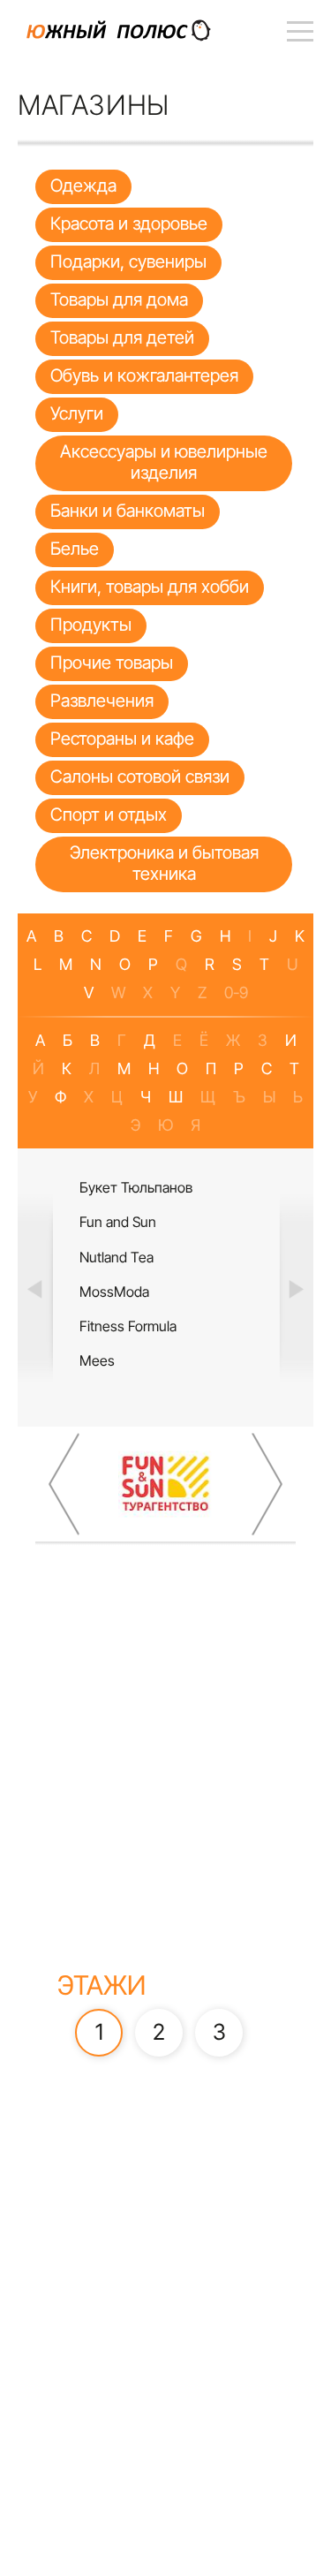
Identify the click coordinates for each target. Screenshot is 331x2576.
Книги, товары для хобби (150, 587)
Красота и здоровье (129, 224)
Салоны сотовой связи (140, 777)
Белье (75, 549)
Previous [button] (35, 1288)
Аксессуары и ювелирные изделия (164, 462)
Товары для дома (119, 299)
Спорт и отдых (109, 814)
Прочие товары (112, 663)
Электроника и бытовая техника (164, 863)
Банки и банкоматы (128, 511)
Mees (97, 1360)
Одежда (83, 186)
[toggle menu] (300, 31)
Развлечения (102, 701)
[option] (165, 1288)
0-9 (236, 993)
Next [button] (296, 1288)
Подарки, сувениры (128, 261)
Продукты (91, 625)
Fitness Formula (128, 1326)
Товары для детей (122, 337)
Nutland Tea (117, 1257)
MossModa (114, 1292)
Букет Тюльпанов (136, 1187)
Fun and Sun (118, 1222)
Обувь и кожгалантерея (144, 375)
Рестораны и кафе (122, 739)
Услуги (77, 413)
